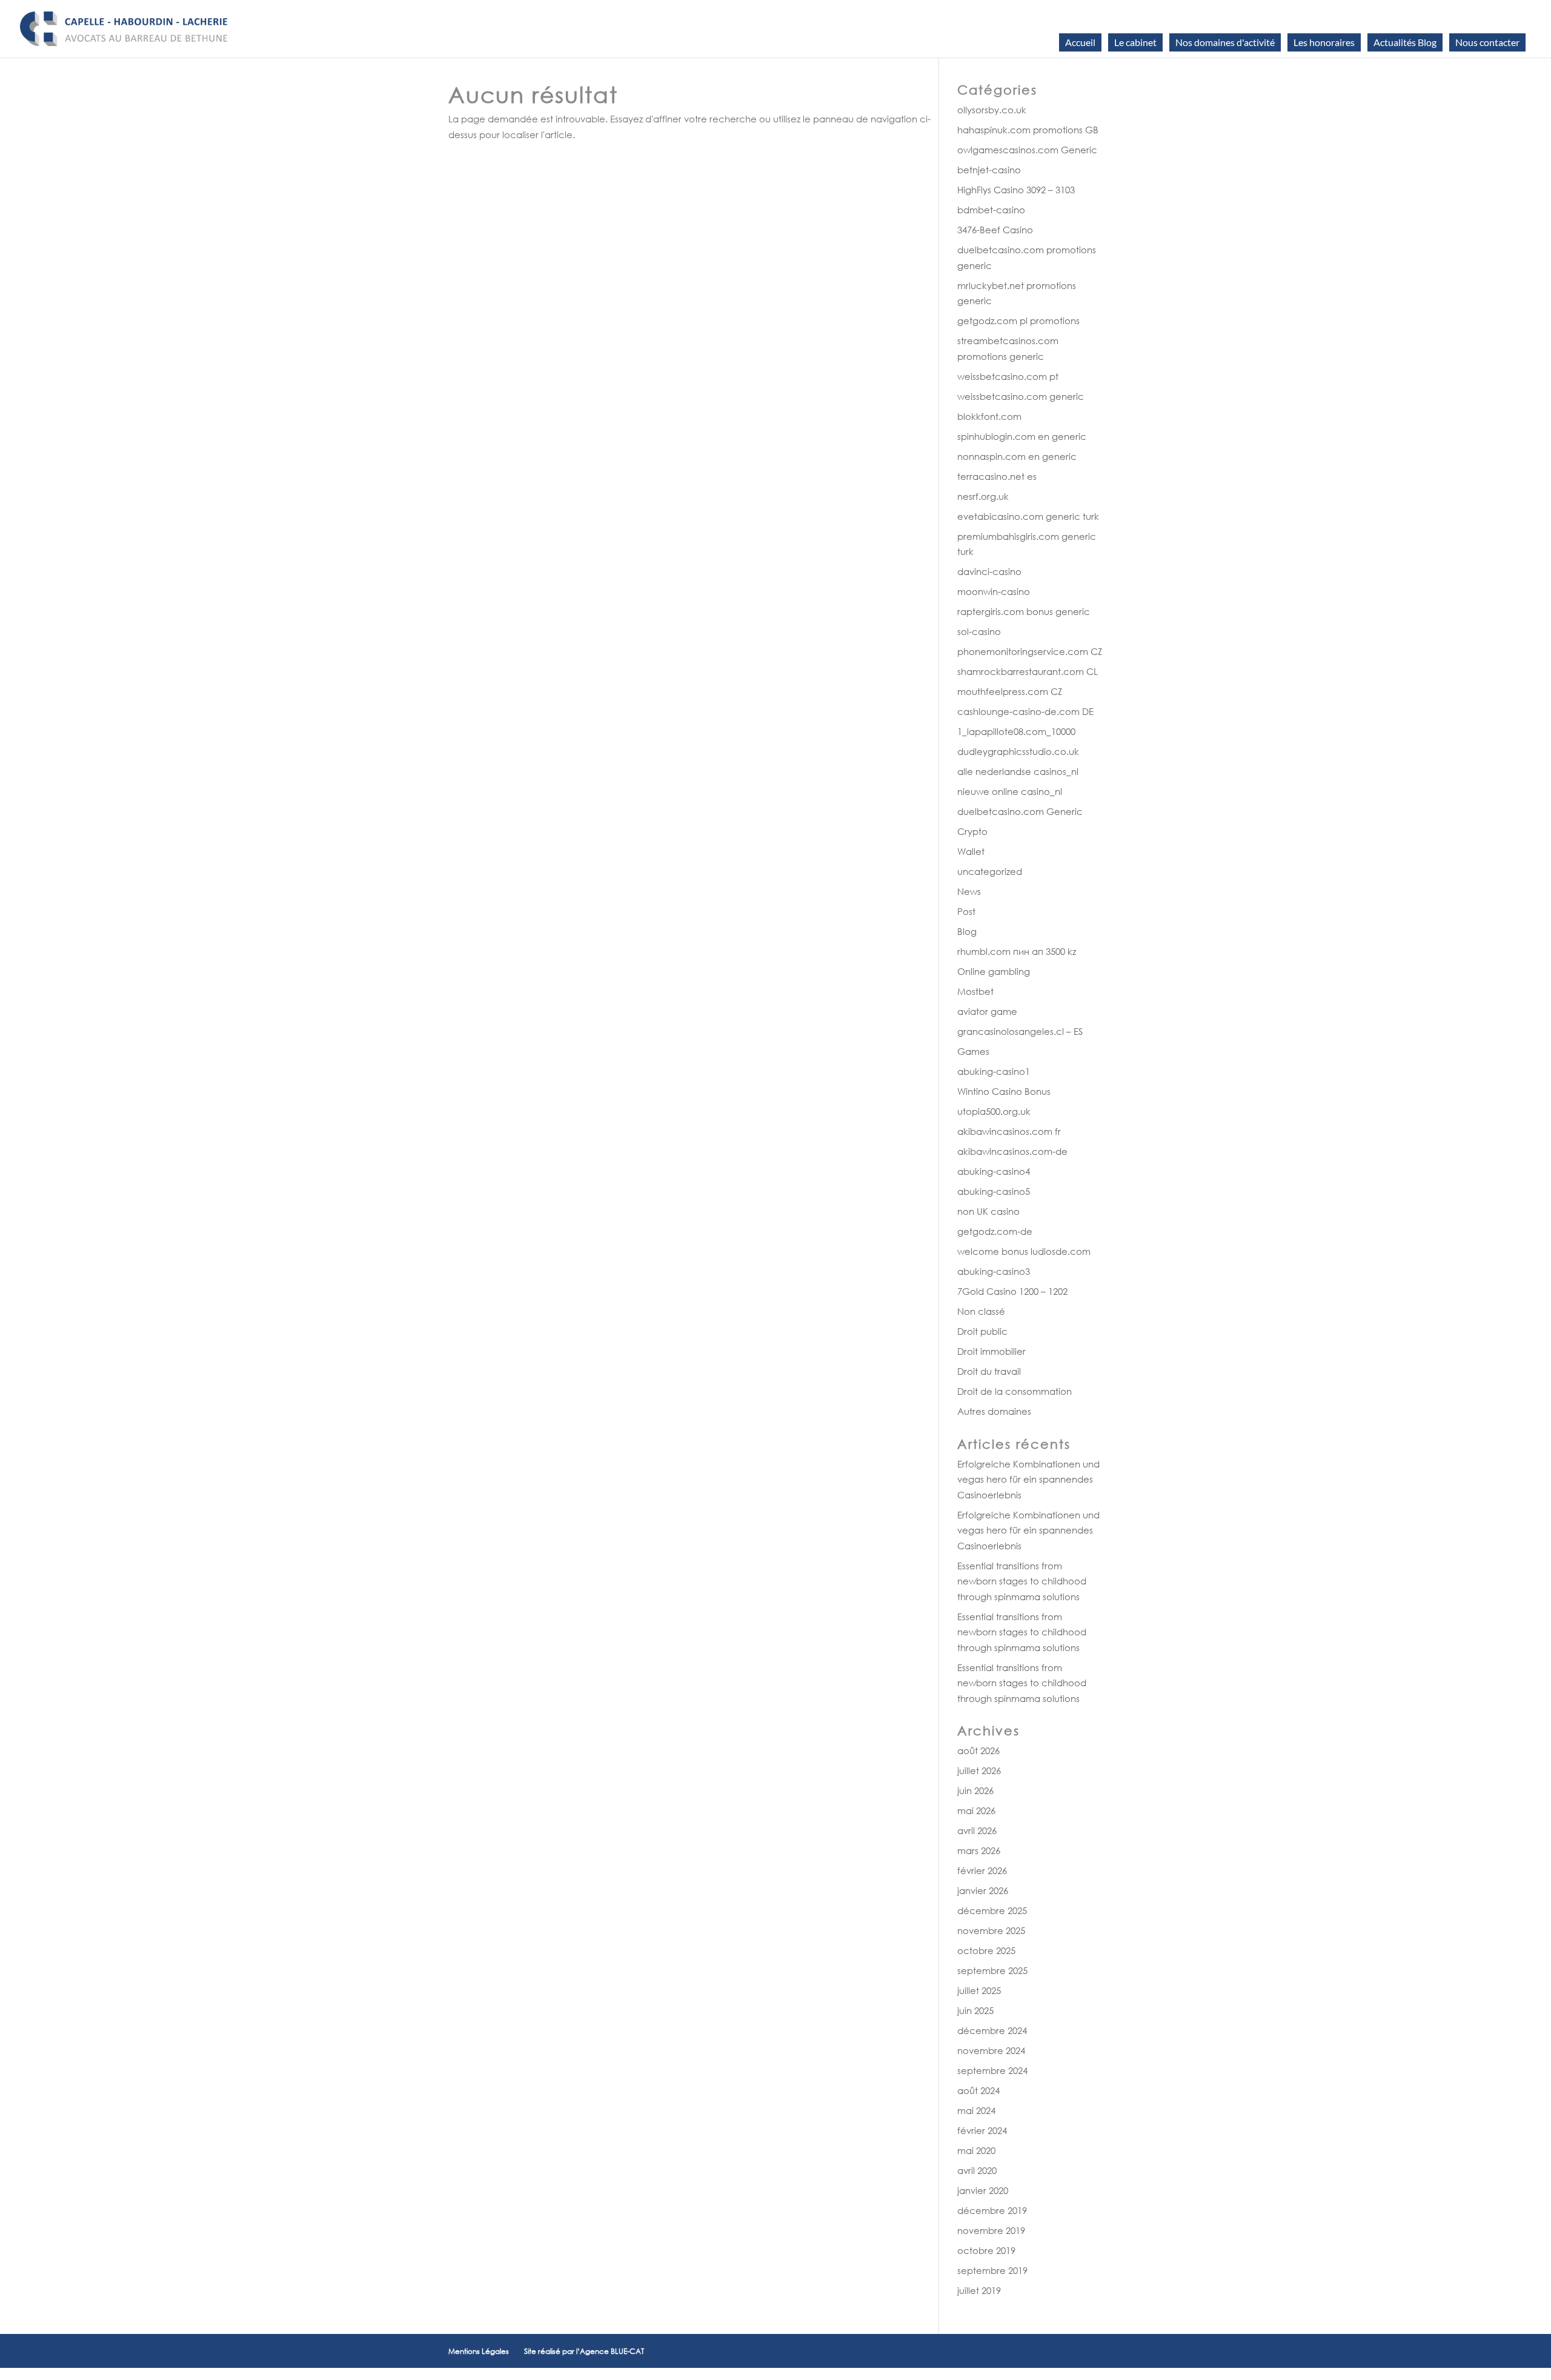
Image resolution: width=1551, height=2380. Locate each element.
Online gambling (994, 971)
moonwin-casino (994, 591)
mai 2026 (976, 1810)
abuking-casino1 (994, 1071)
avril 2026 (977, 1830)
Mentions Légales (479, 2351)
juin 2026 (975, 1790)
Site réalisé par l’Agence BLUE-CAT (584, 2351)
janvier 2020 (983, 2190)
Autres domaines (994, 1411)
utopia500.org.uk (994, 1111)
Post (966, 911)
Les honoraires (1324, 42)
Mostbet (975, 991)
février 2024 (982, 2130)
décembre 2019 (992, 2210)
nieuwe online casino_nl (1010, 791)
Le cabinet (1135, 42)
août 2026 (978, 1750)
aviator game (987, 1011)
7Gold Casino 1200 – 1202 (1012, 1291)
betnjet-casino (989, 170)
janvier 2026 (983, 1890)
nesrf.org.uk (983, 496)
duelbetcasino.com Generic (1020, 811)
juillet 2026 (979, 1770)
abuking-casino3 (994, 1271)
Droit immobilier (991, 1351)
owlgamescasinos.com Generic (1027, 150)
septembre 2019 (992, 2270)
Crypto (972, 831)
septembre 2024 (992, 2070)
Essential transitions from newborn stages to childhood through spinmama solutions (1022, 1581)
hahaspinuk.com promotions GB (1028, 130)
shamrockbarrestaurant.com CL (1028, 671)
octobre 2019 (986, 2250)
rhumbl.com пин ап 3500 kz (1017, 951)
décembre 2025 (992, 1910)
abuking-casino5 (994, 1191)
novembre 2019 (991, 2230)
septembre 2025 (992, 1970)
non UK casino (988, 1211)
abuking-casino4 (994, 1171)
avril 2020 (977, 2170)
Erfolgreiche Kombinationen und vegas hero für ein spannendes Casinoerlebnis (1028, 1479)
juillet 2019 (979, 2290)
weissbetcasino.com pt (1008, 376)
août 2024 (978, 2090)
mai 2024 (976, 2110)
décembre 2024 (992, 2030)
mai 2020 (976, 2150)
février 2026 (982, 1870)
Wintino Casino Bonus (1004, 1091)
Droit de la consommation (1015, 1391)
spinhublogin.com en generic (1022, 436)
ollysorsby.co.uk (992, 110)
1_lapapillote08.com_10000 (1016, 731)
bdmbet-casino (991, 210)
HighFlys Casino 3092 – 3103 (1016, 190)
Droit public (982, 1331)
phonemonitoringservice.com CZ (1030, 651)
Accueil (1080, 42)
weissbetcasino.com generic (1021, 396)
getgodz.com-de (995, 1231)
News (969, 891)
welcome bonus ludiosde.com (1024, 1251)
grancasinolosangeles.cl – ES (1020, 1031)
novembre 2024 (991, 2050)
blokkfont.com (989, 416)
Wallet (971, 851)
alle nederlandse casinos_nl (1018, 771)
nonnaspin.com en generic (1017, 456)
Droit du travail (989, 1371)
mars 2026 (979, 1850)
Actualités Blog (1405, 42)
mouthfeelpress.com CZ (1010, 691)
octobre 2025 (986, 1950)
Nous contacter (1487, 42)
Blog (967, 931)
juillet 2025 (979, 1990)
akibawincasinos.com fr (1009, 1131)
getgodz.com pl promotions (1018, 321)
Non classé (981, 1311)
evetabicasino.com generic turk (1028, 516)
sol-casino (979, 631)
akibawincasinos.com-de (1012, 1151)
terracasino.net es (997, 476)
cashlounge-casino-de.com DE (1025, 711)
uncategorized (990, 871)
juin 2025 (975, 2010)
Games (973, 1051)
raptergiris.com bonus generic (1024, 611)
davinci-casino (989, 571)
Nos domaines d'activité (1225, 42)
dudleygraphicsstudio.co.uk (1018, 751)
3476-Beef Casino (995, 230)
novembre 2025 (991, 1930)
